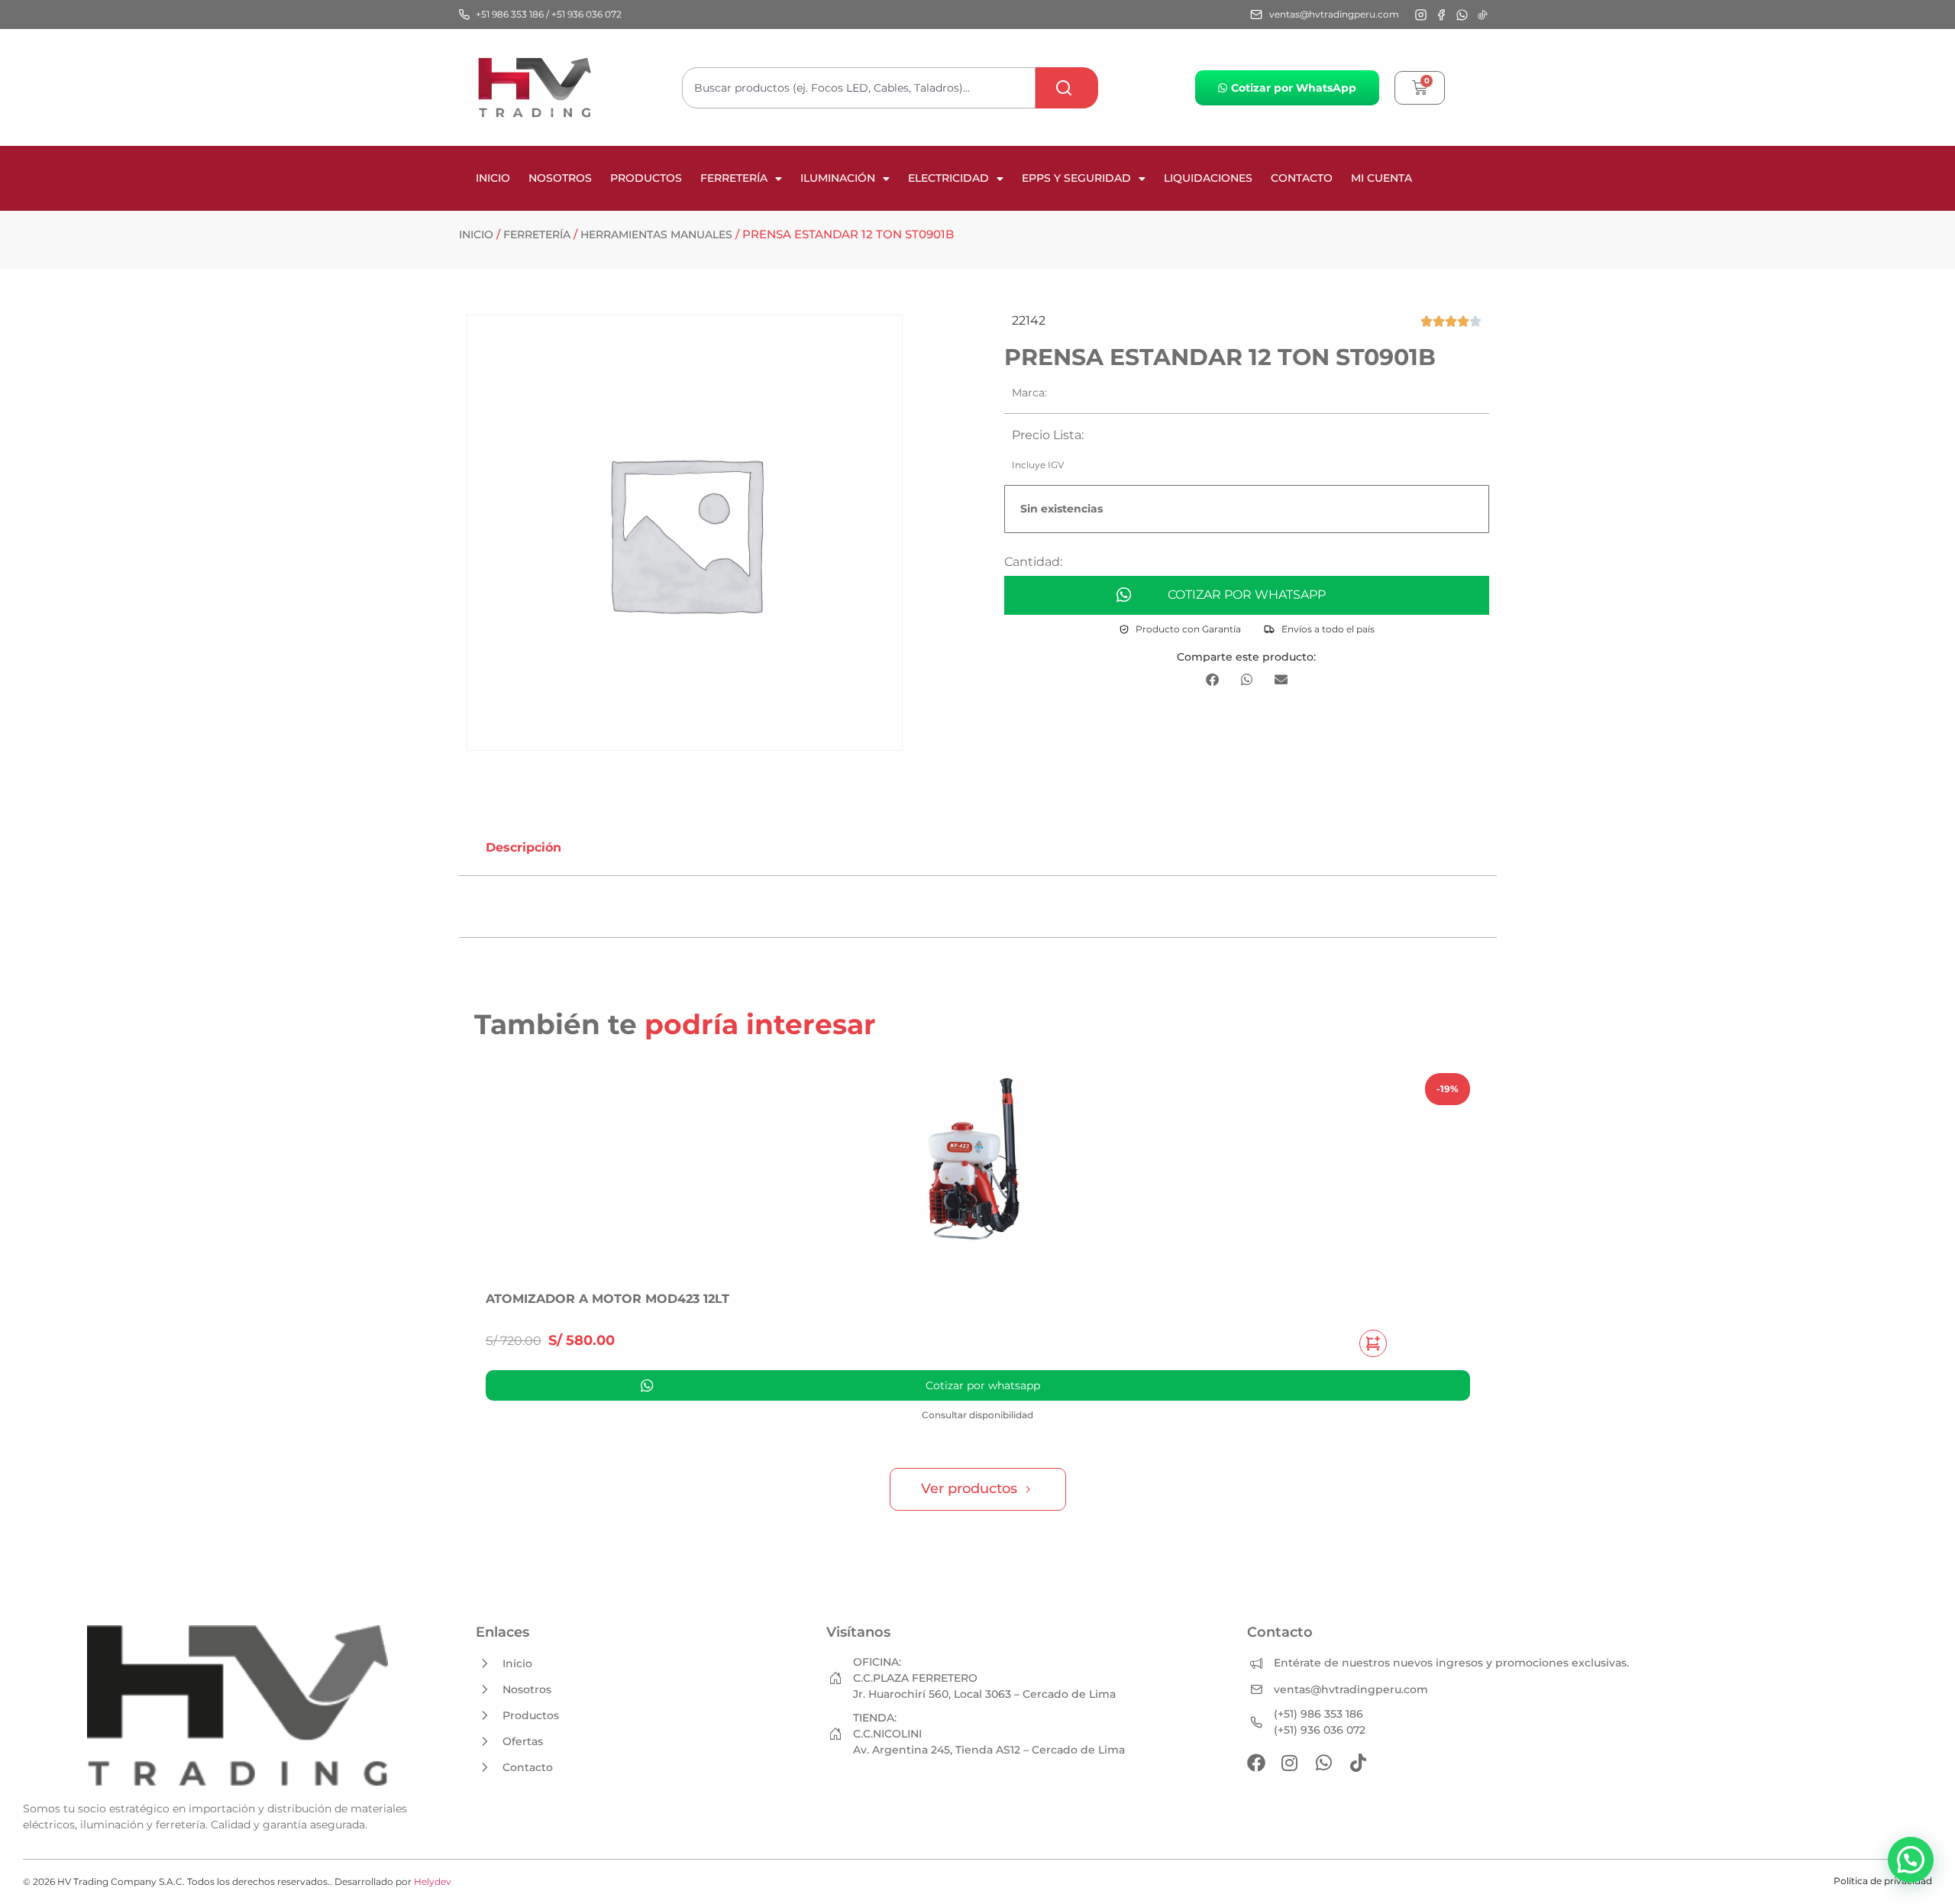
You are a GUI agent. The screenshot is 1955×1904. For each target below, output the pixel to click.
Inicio (493, 178)
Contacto (1302, 178)
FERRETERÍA (734, 178)
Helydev (433, 1881)
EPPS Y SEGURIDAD (1076, 178)
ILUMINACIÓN (838, 178)
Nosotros (560, 178)
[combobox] (859, 88)
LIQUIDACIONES (1208, 178)
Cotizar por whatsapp (1247, 595)
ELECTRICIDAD (948, 178)
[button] (1212, 679)
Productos (646, 178)
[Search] (1067, 88)
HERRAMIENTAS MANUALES (656, 234)
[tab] (523, 848)
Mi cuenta (1381, 178)
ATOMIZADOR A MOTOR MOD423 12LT (608, 1299)
